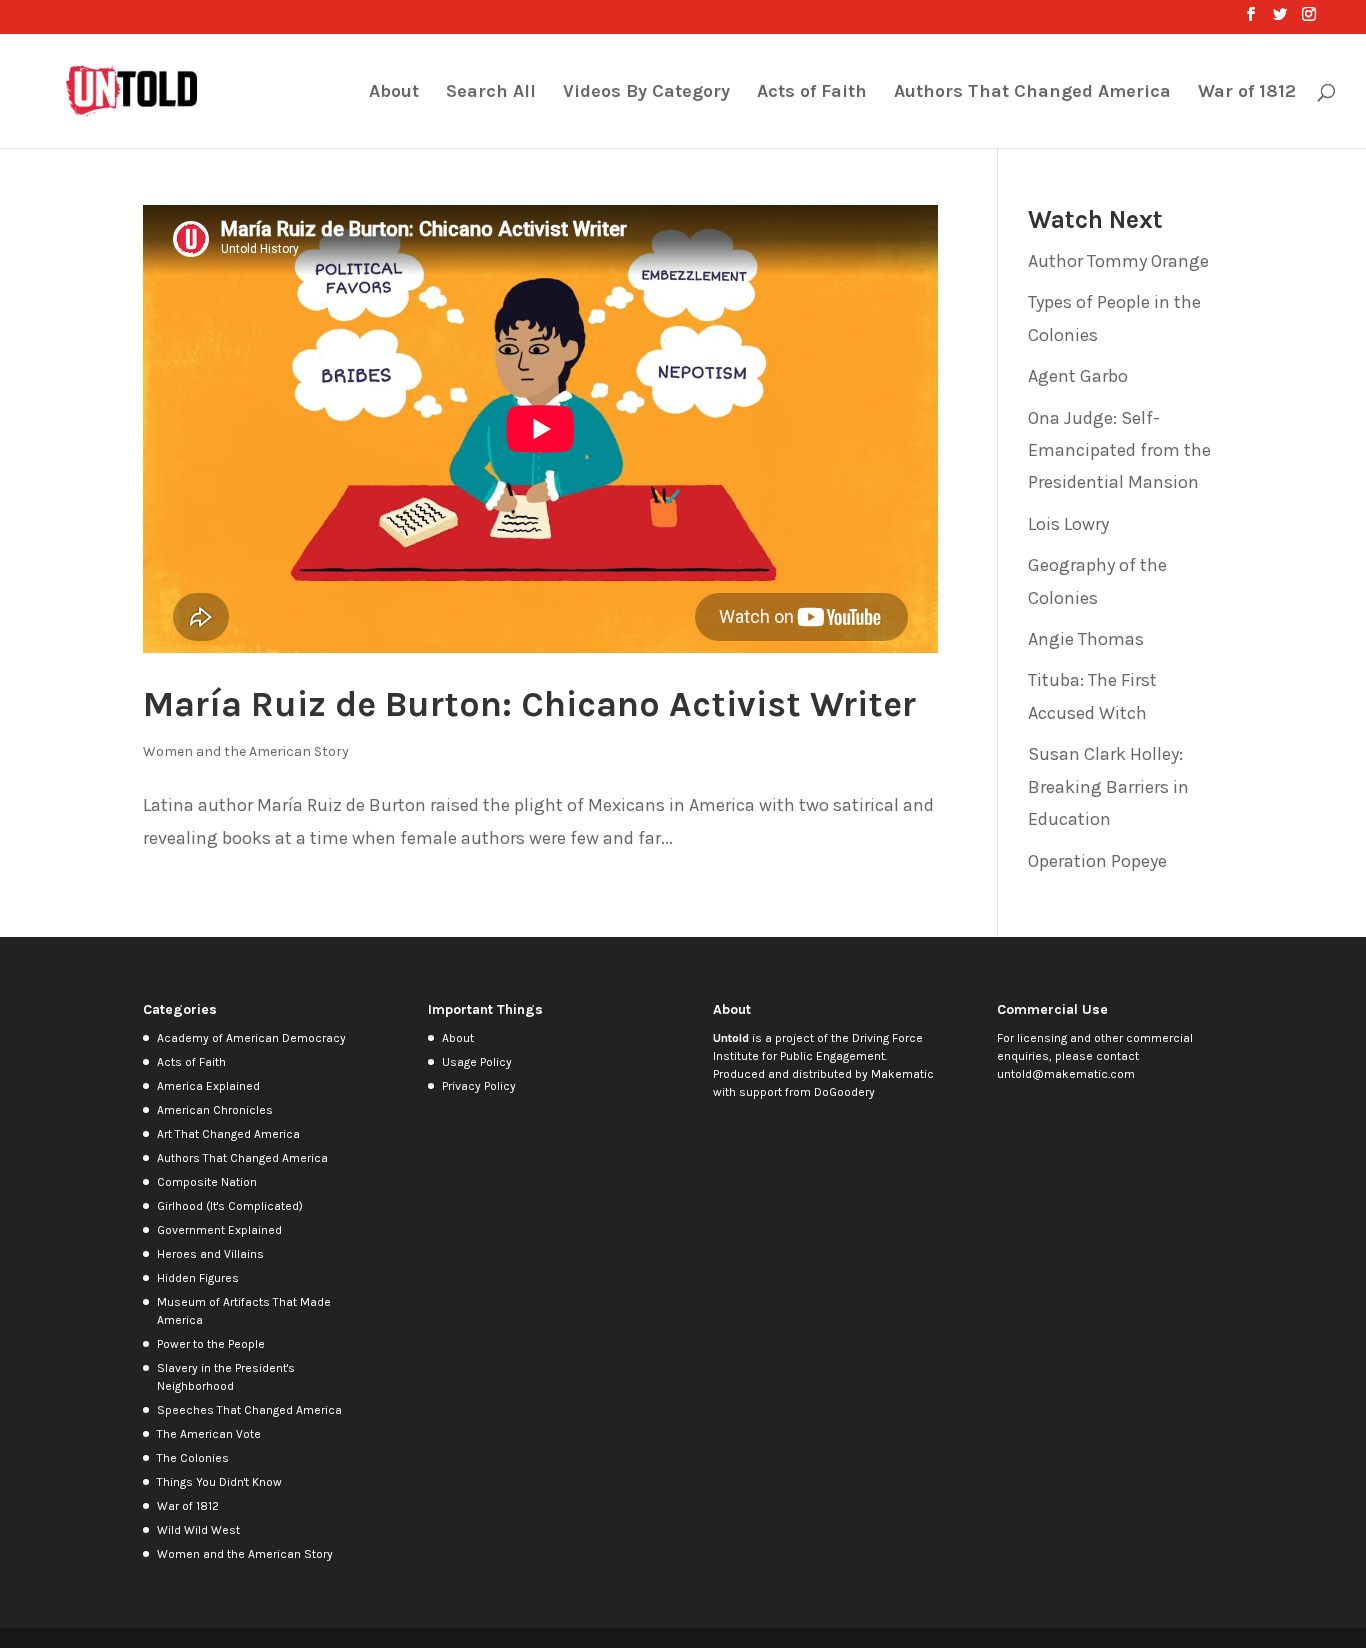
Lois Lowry (1068, 524)
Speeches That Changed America (249, 1410)
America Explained (208, 1086)
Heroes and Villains (210, 1254)
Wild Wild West (198, 1530)
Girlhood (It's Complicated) (230, 1206)
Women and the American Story (246, 751)
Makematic (902, 1074)
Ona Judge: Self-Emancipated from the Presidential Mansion (1119, 450)
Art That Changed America (228, 1134)
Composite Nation (207, 1182)
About (394, 93)
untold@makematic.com (1066, 1074)
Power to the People (211, 1344)
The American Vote (209, 1434)
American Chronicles (215, 1110)
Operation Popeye (1097, 861)
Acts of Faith (812, 93)
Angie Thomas (1086, 639)
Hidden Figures (198, 1278)
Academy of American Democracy (251, 1038)
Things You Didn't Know (219, 1482)
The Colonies (193, 1458)
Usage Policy (477, 1062)
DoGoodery (844, 1092)
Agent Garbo (1078, 376)
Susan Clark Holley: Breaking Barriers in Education (1108, 786)
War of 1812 (1247, 93)
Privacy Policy (479, 1086)
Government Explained (219, 1230)
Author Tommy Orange (1118, 261)
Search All (491, 93)
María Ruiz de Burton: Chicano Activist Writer (529, 704)
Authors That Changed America (1032, 93)
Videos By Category (646, 93)
